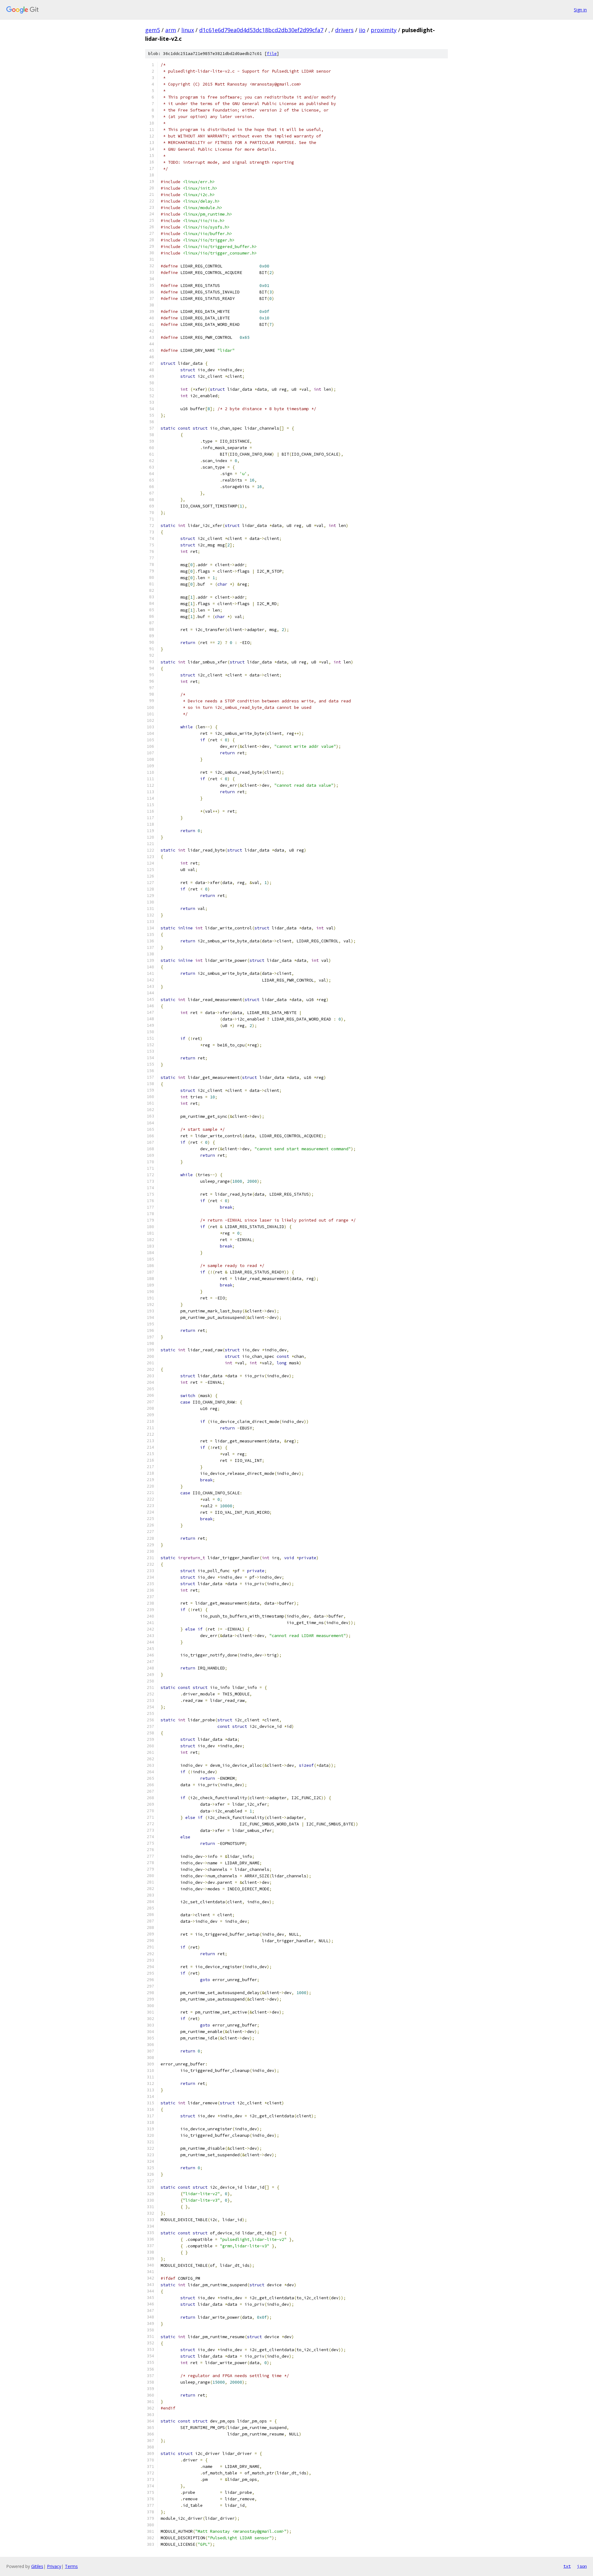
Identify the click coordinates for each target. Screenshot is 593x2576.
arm (171, 30)
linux (188, 30)
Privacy (54, 2566)
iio (362, 30)
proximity (384, 30)
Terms (71, 2566)
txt (567, 2566)
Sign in (580, 10)
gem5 (153, 30)
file (272, 54)
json (582, 2566)
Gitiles (37, 2566)
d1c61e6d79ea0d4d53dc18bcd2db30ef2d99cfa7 (261, 30)
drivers (344, 30)
